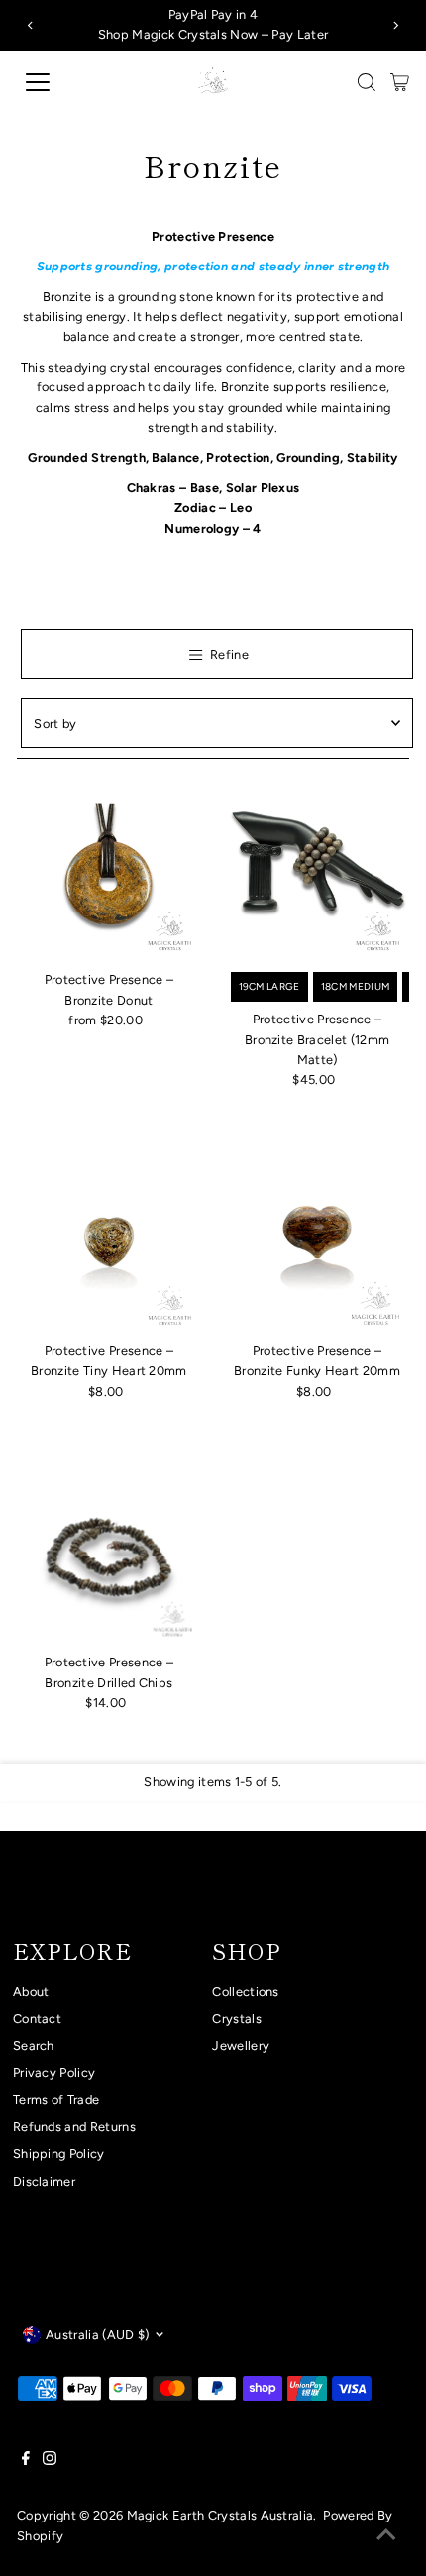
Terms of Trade (56, 2100)
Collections (246, 1992)
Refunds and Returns (74, 2127)
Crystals (237, 2019)
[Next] (395, 25)
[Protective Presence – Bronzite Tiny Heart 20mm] (108, 1242)
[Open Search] (367, 82)
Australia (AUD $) (97, 2335)
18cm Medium (356, 986)
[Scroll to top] (386, 2536)
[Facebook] (26, 2461)
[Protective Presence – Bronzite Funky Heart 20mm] (318, 1242)
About (31, 1992)
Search (34, 2045)
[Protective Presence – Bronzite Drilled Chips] (108, 1553)
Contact (37, 2019)
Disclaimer (44, 2181)
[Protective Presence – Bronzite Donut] (108, 870)
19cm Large (269, 986)
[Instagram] (50, 2461)
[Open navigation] (59, 82)
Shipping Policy (59, 2153)
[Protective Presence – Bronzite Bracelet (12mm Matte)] (318, 870)
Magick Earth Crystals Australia (220, 2515)
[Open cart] (400, 82)
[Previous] (31, 25)
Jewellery (241, 2045)
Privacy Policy (54, 2072)
